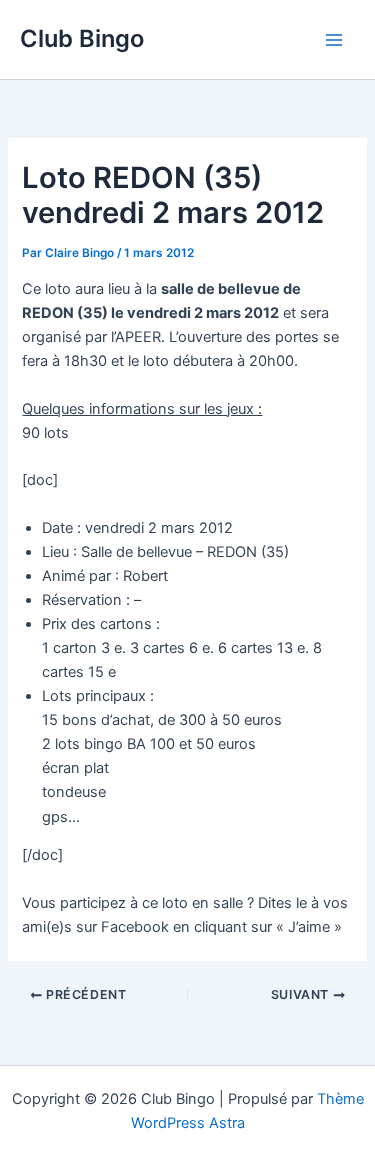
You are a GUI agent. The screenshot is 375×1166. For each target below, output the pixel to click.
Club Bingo (82, 38)
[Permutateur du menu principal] (334, 40)
